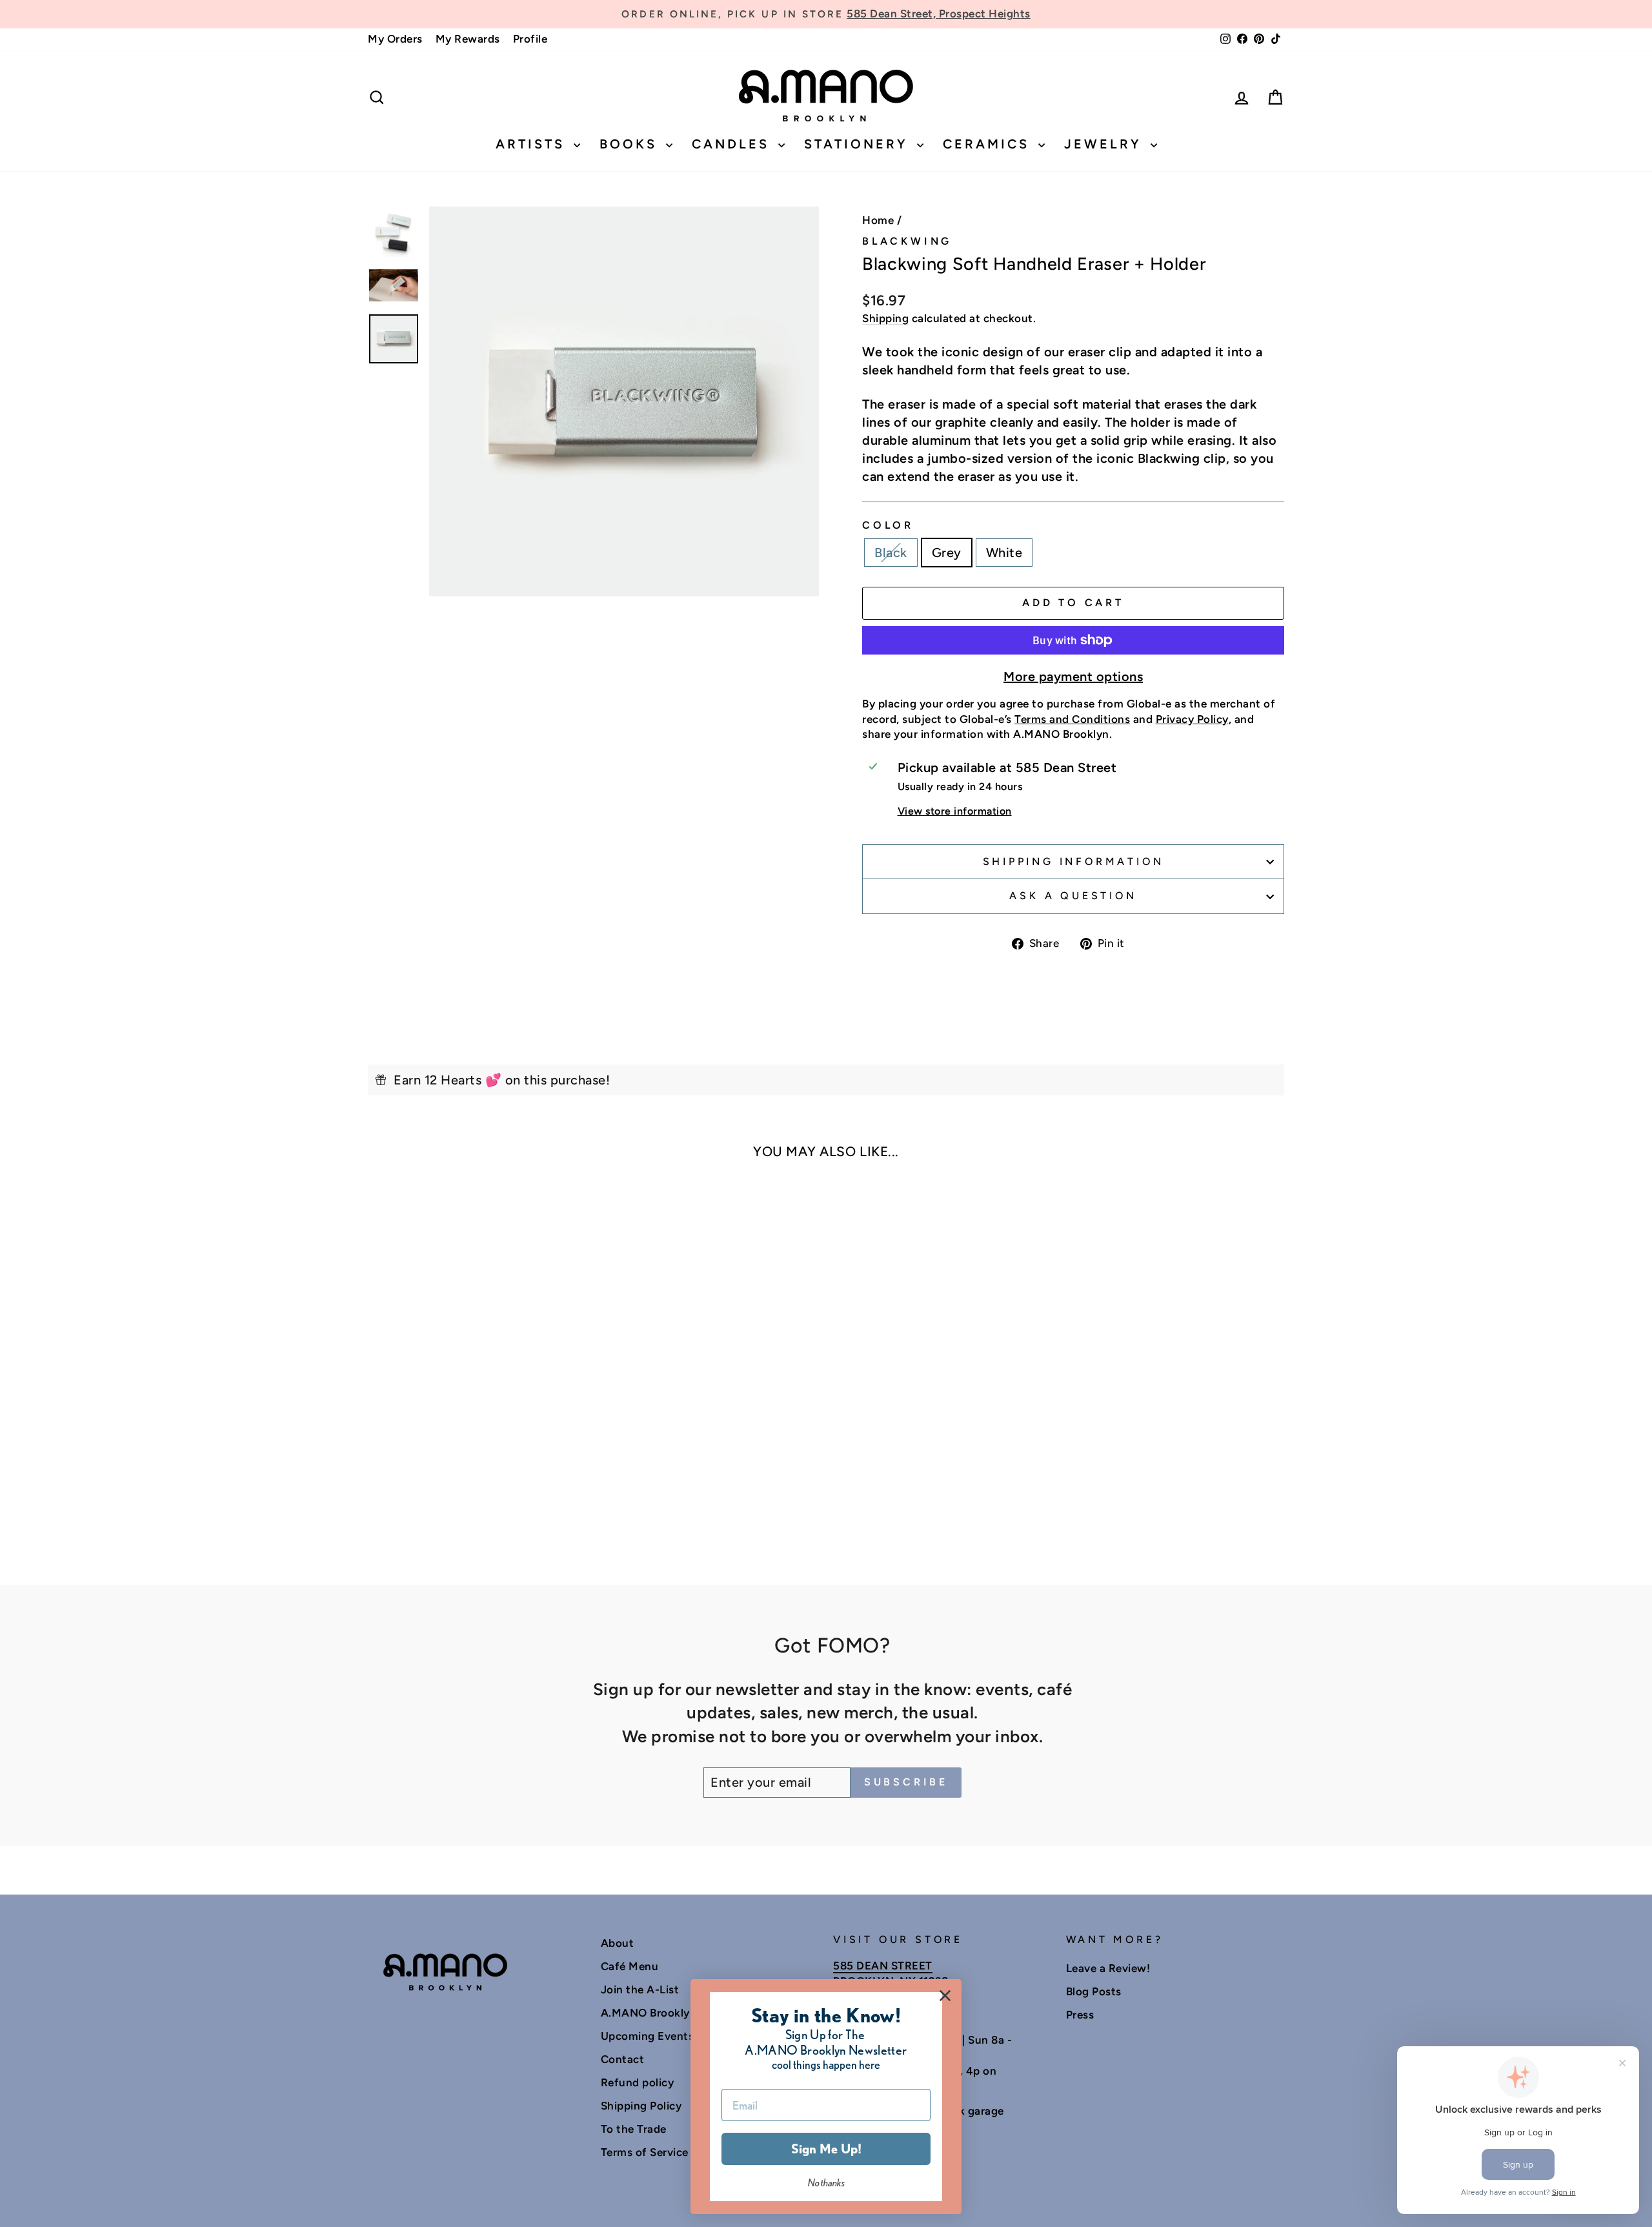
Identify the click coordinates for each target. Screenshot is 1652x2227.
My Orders (395, 39)
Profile (530, 39)
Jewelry (1106, 144)
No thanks (826, 2183)
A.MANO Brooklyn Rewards (673, 2013)
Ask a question (1073, 896)
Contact (623, 2059)
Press (1080, 2015)
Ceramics (989, 144)
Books (631, 144)
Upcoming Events (648, 2036)
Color (888, 525)
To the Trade (634, 2129)
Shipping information (1073, 861)
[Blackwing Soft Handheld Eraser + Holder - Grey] (477, 1508)
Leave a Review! (1108, 1968)
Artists (533, 144)
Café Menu (630, 1966)
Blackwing (907, 241)
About (618, 1943)
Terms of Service (645, 2152)
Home (878, 220)
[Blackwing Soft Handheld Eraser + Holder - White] (495, 1508)
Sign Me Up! (826, 2149)
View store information (955, 811)
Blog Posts (1094, 1991)
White (1004, 553)
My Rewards (468, 39)
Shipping (885, 318)
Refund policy (638, 2082)
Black (891, 553)
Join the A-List (640, 1989)
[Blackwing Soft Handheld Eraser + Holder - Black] (460, 1508)
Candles (733, 144)
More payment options (1073, 676)
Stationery (859, 144)
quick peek (477, 1394)
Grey (947, 553)
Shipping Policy (641, 2106)
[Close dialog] (945, 1996)
